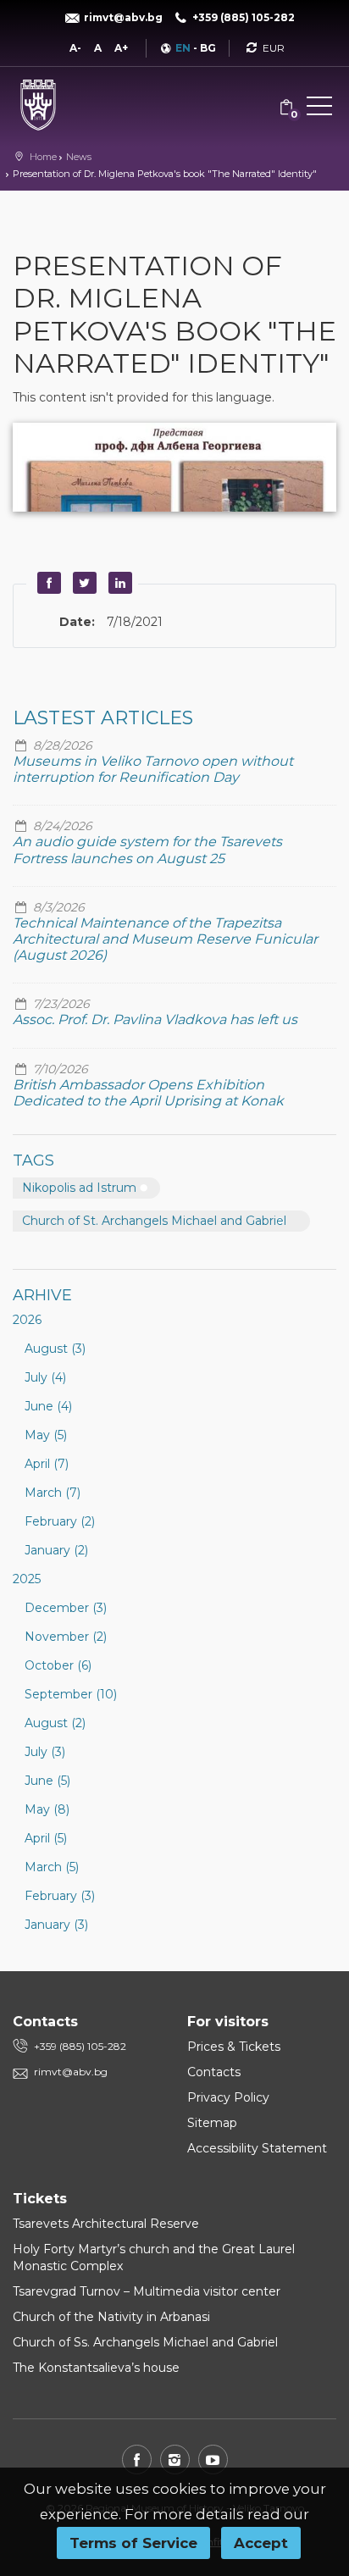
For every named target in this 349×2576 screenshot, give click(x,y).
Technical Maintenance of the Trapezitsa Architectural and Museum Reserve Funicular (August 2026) (165, 939)
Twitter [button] (82, 583)
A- (75, 48)
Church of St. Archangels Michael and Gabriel (154, 1221)
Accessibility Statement (257, 2148)
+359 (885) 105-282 (80, 2046)
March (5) (52, 1867)
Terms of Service (133, 2543)
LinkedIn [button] (118, 583)
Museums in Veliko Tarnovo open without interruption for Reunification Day (153, 769)
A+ (121, 48)
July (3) (45, 1752)
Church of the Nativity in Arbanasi (111, 2317)
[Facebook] (137, 2460)
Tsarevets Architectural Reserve (106, 2224)
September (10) (71, 1694)
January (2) (56, 1550)
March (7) (53, 1493)
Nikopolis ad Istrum (79, 1188)
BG (208, 48)
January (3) (56, 1925)
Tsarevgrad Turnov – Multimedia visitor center (147, 2291)
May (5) (46, 1435)
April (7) (47, 1464)
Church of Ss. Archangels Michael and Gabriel (145, 2342)
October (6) (58, 1665)
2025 (27, 1579)
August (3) (55, 1349)
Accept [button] (261, 2543)
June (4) (48, 1406)
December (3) (66, 1608)
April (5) (46, 1838)
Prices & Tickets (234, 2047)
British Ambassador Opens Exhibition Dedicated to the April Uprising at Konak (148, 1093)
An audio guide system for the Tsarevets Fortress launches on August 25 (147, 850)
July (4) (45, 1377)
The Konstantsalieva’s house (96, 2368)
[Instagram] (175, 2460)
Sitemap (212, 2123)
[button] (319, 109)
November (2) (66, 1637)
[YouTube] (213, 2460)
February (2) (60, 1521)
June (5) (47, 1781)
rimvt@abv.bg (71, 2072)
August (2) (55, 1723)
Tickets (40, 2199)
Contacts (214, 2072)
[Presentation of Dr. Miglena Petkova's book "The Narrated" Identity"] (174, 467)
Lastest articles (103, 718)
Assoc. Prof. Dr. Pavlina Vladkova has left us (155, 1019)
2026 (27, 1320)
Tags (33, 1161)
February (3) (60, 1896)
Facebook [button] (47, 583)
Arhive (42, 1295)
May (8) (47, 1809)
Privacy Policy (228, 2097)
